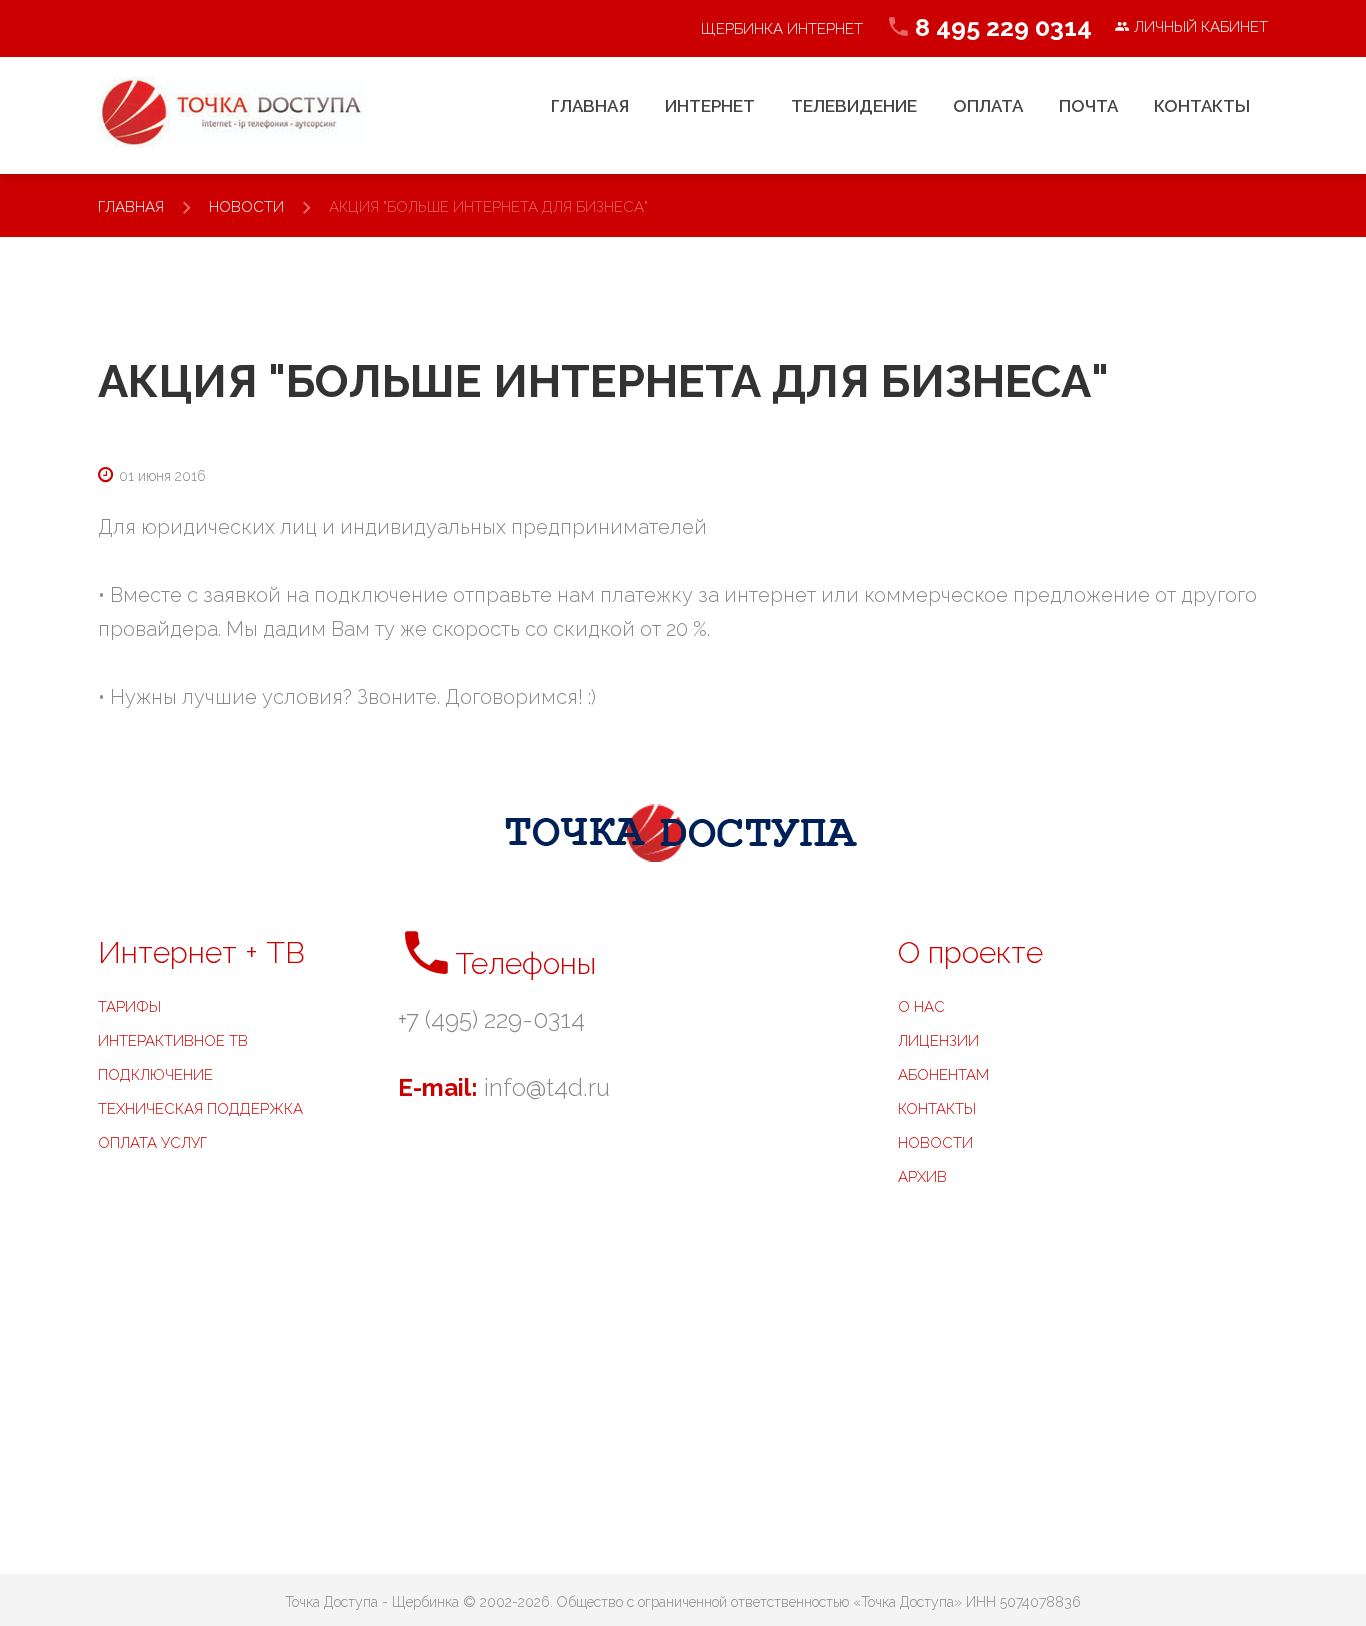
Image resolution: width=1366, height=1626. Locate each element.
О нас (921, 1007)
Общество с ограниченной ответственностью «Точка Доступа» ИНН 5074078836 (819, 1602)
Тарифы (129, 1007)
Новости (246, 207)
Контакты (937, 1109)
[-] (232, 112)
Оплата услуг (152, 1143)
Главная (131, 207)
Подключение (155, 1075)
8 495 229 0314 (1003, 27)
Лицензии (938, 1041)
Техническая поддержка (200, 1109)
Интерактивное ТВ (173, 1041)
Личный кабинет (1199, 27)
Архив (922, 1177)
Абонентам (943, 1075)
